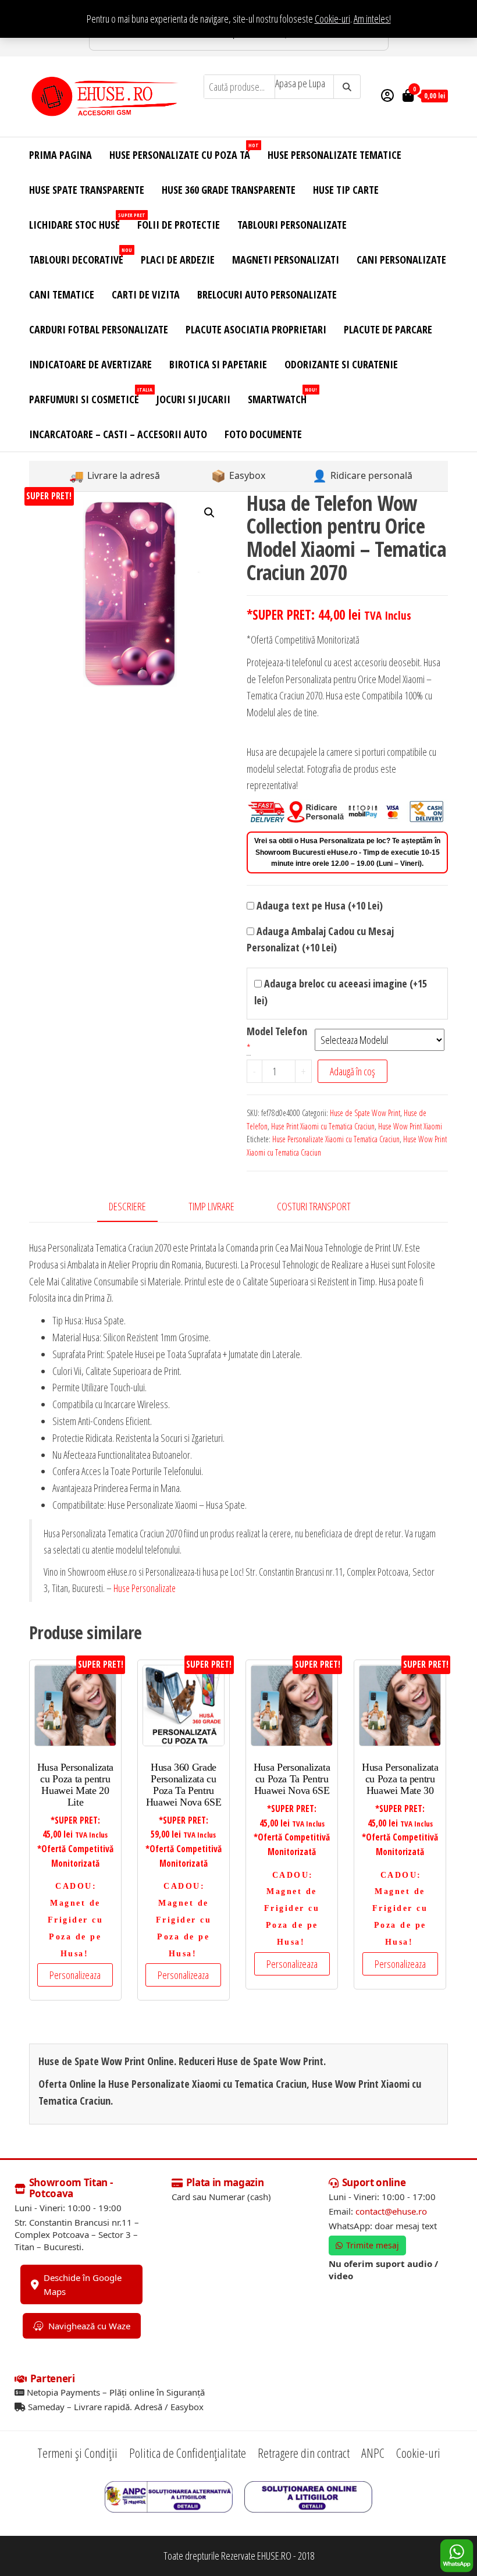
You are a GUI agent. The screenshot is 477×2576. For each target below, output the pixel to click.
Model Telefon (277, 1031)
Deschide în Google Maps (83, 2284)
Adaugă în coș (353, 1071)
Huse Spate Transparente (87, 190)
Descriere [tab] (127, 1206)
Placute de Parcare (388, 329)
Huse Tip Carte (346, 190)
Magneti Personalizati (286, 260)
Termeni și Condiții (77, 2453)
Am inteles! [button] (372, 19)
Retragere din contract (304, 2453)
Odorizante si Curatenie (341, 364)
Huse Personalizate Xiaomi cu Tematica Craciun (336, 1139)
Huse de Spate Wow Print (365, 1113)
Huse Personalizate (145, 1588)
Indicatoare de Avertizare (90, 364)
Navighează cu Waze (89, 2326)
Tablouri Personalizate (292, 225)
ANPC (373, 2453)
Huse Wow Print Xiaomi (410, 1126)
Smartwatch (282, 396)
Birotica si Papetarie (218, 364)
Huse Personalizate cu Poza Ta (184, 152)
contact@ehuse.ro (391, 2211)
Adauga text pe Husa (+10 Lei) (318, 905)
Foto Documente (263, 434)
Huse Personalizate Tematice (334, 155)
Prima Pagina (60, 155)
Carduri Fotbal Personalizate (99, 329)
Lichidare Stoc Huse (79, 221)
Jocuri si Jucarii (193, 399)
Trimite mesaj (373, 2245)
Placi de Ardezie (178, 260)
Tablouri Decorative (81, 256)
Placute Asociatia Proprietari (256, 329)
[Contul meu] (387, 95)
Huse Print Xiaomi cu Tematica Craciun (323, 1126)
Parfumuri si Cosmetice (88, 396)
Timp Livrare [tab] (211, 1206)
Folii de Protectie (179, 225)
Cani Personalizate (401, 260)
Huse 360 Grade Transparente (229, 190)
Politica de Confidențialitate (188, 2453)
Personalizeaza (75, 1975)
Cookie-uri (332, 19)
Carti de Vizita (146, 294)
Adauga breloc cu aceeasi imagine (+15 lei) (341, 992)
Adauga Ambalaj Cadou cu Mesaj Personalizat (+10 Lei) (320, 939)
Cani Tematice (62, 294)
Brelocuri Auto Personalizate (267, 294)
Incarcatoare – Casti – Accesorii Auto (118, 434)
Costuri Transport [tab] (314, 1206)
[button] (209, 513)
